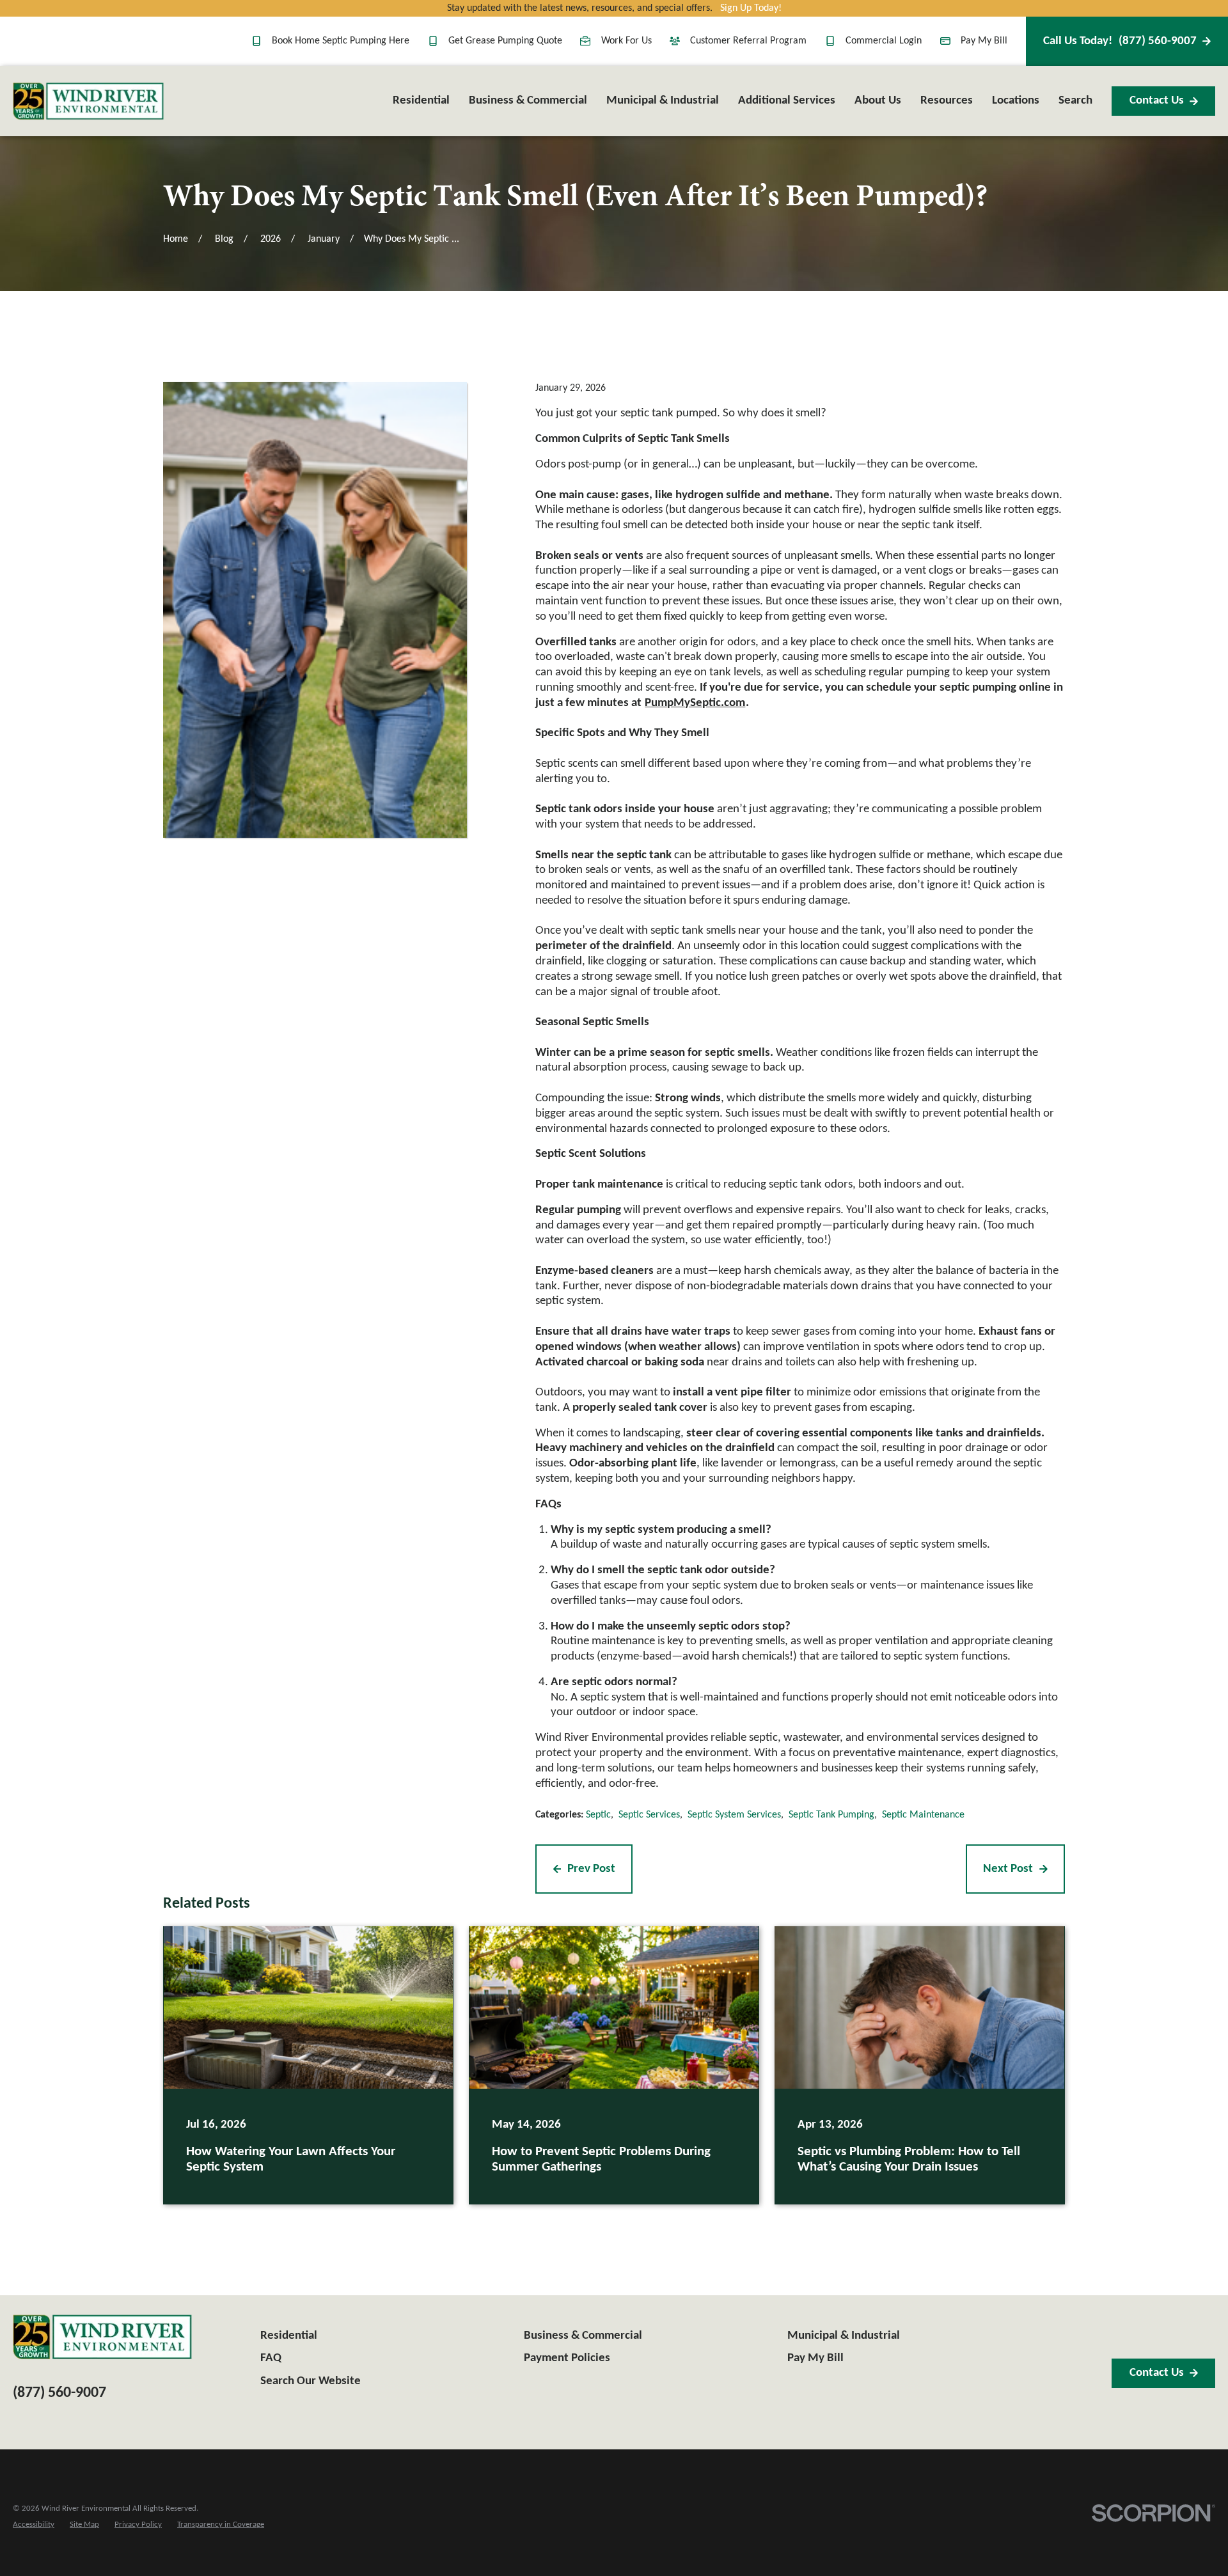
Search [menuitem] (1075, 101)
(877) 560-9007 (1120, 41)
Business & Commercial (583, 2336)
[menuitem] (34, 2525)
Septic (598, 1815)
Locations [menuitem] (1016, 101)
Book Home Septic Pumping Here (341, 41)
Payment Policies (567, 2358)
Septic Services (649, 1815)
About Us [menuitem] (878, 101)
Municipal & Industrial (844, 2336)
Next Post (1008, 1869)
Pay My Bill (984, 41)
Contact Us (1157, 101)
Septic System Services (734, 1815)
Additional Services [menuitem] (787, 101)
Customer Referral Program (748, 41)
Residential (289, 2336)
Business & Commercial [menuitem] (528, 101)
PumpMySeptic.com (695, 703)
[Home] (88, 101)
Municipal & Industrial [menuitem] (663, 101)
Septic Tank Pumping (831, 1815)
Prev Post (591, 1869)
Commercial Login (884, 41)
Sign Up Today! (751, 8)
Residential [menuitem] (421, 101)
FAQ (271, 2358)
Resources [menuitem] (947, 101)
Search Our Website (311, 2381)
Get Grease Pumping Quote (505, 41)
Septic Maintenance (923, 1815)
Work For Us (626, 41)
